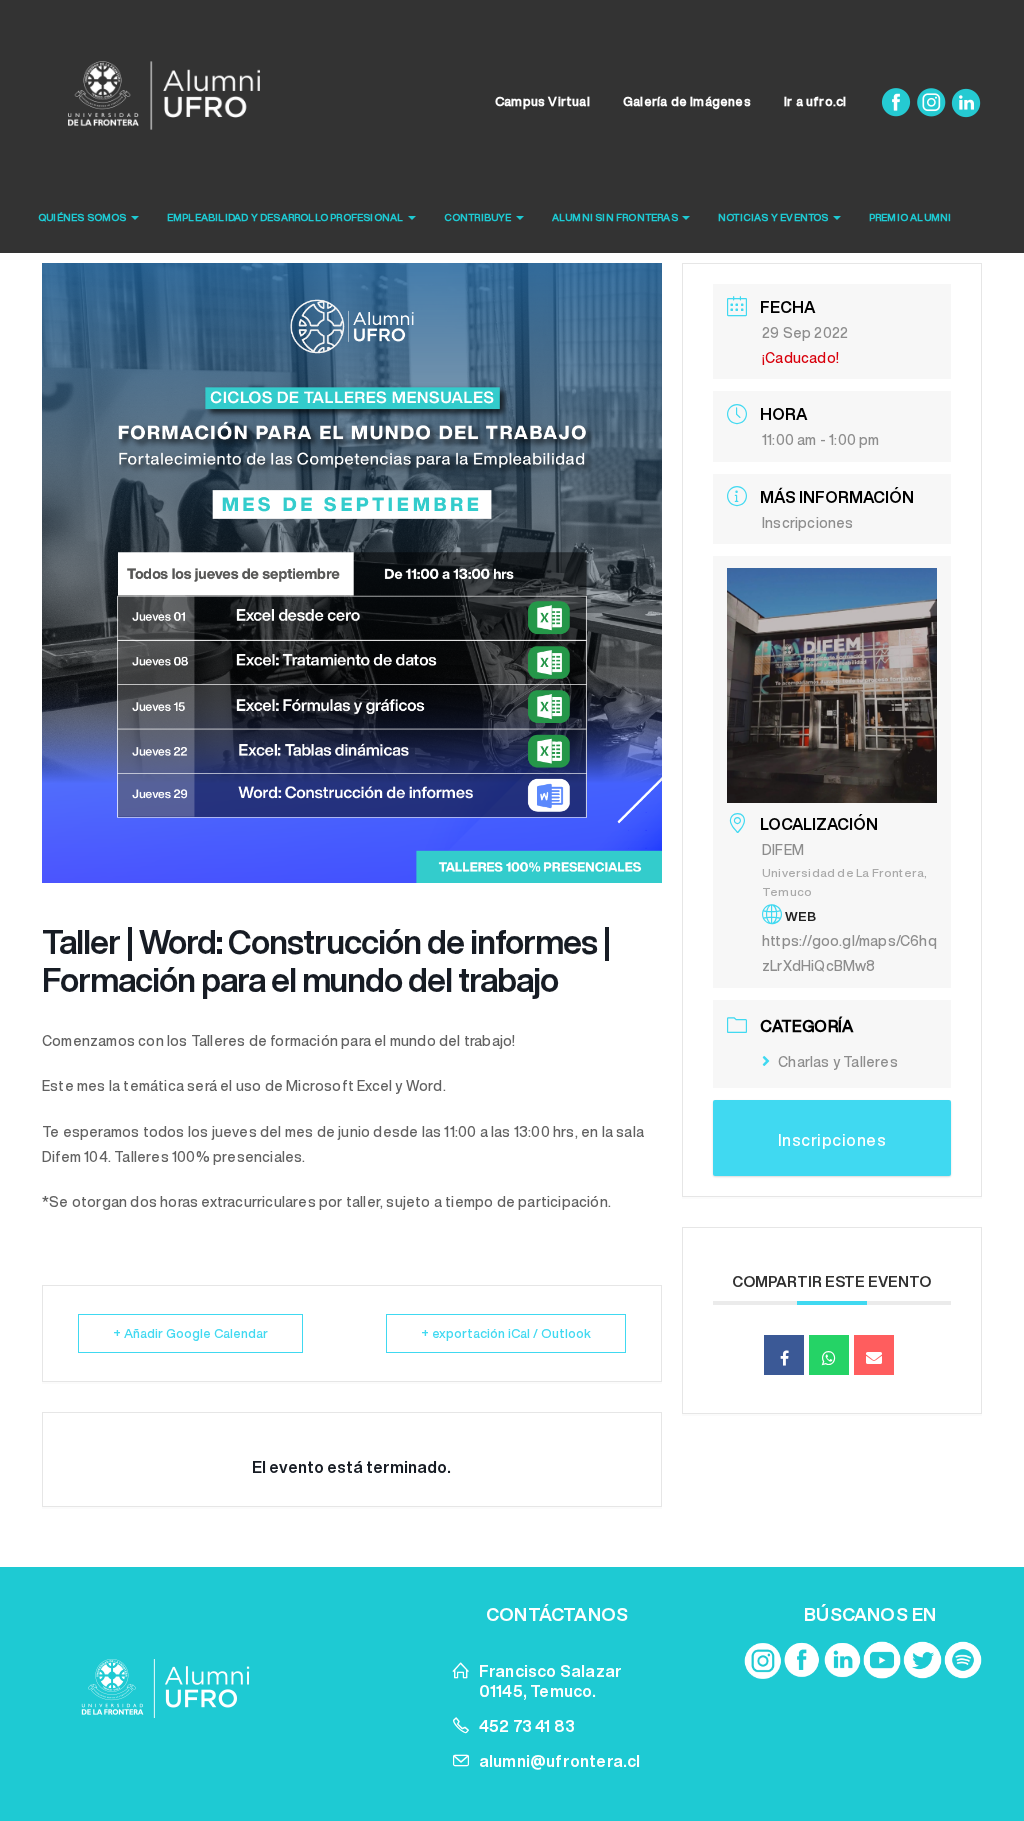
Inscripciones (808, 523)
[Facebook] (897, 101)
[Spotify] (963, 1660)
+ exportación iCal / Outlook (506, 1333)
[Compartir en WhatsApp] (829, 1355)
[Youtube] (882, 1660)
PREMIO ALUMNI (910, 217)
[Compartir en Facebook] (784, 1355)
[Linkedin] (966, 101)
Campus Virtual (542, 101)
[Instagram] (932, 101)
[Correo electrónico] (874, 1355)
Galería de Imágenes (687, 101)
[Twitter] (922, 1660)
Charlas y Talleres (838, 1062)
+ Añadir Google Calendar (190, 1333)
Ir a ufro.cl (815, 101)
